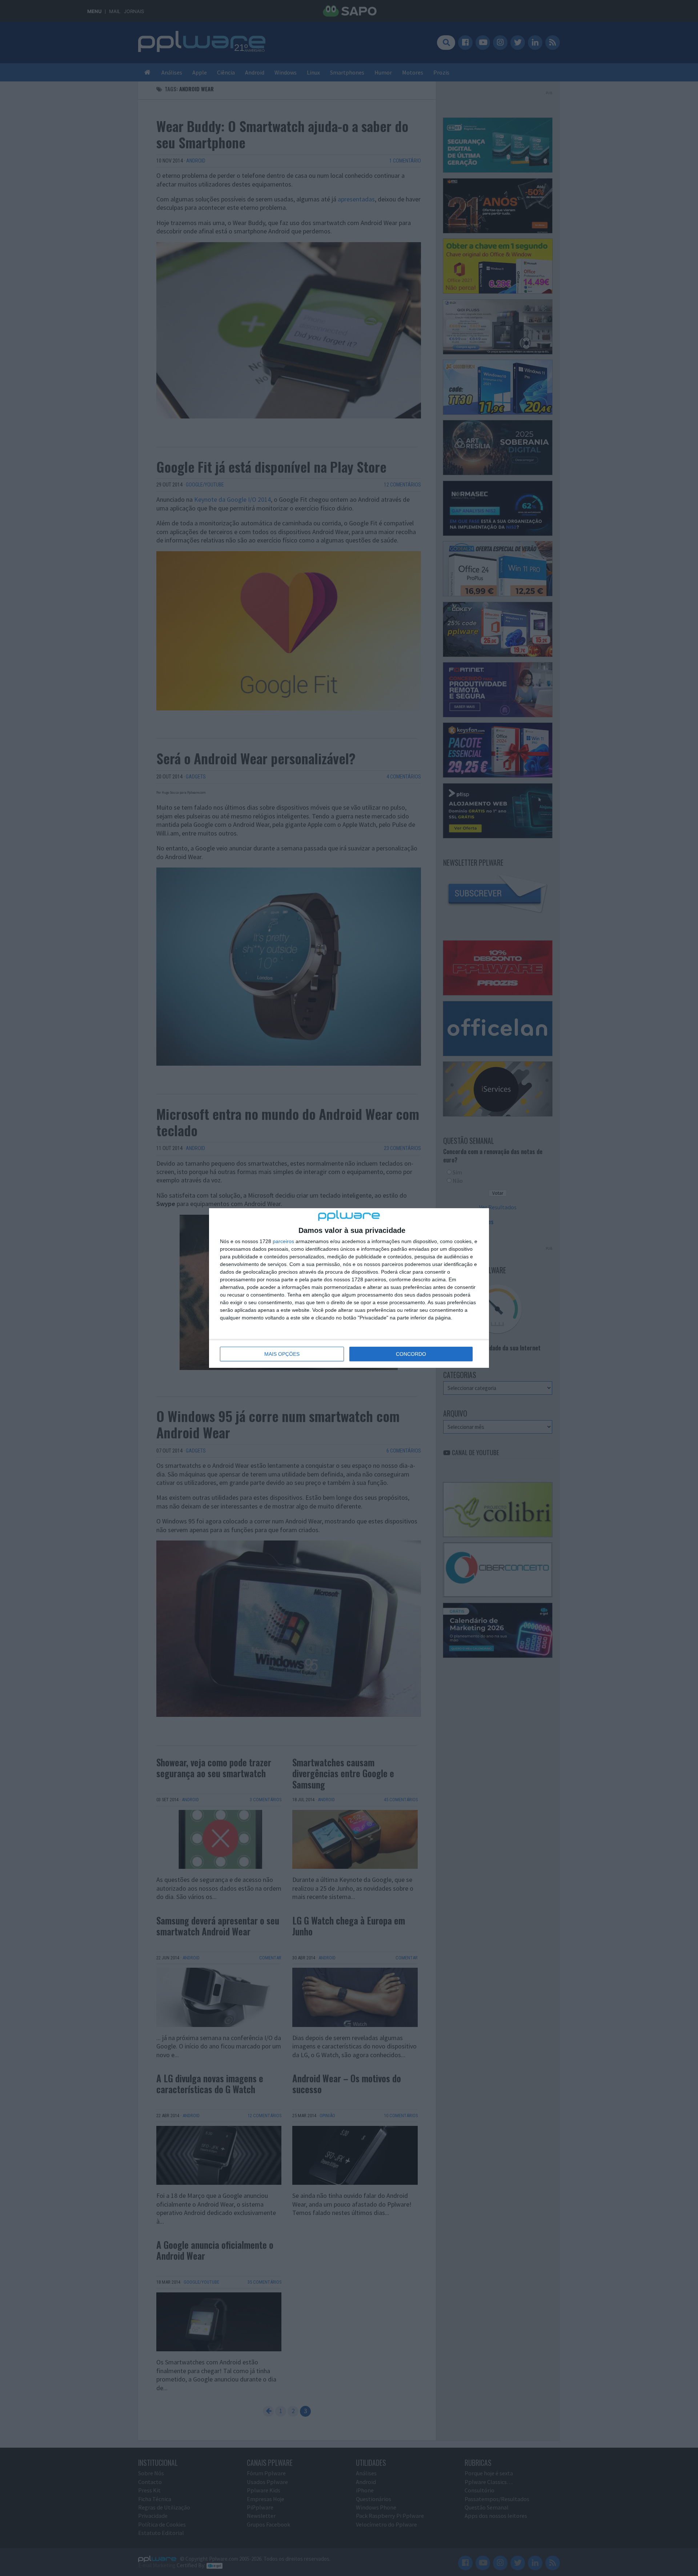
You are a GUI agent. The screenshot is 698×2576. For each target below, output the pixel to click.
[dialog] (349, 1288)
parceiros (283, 1241)
